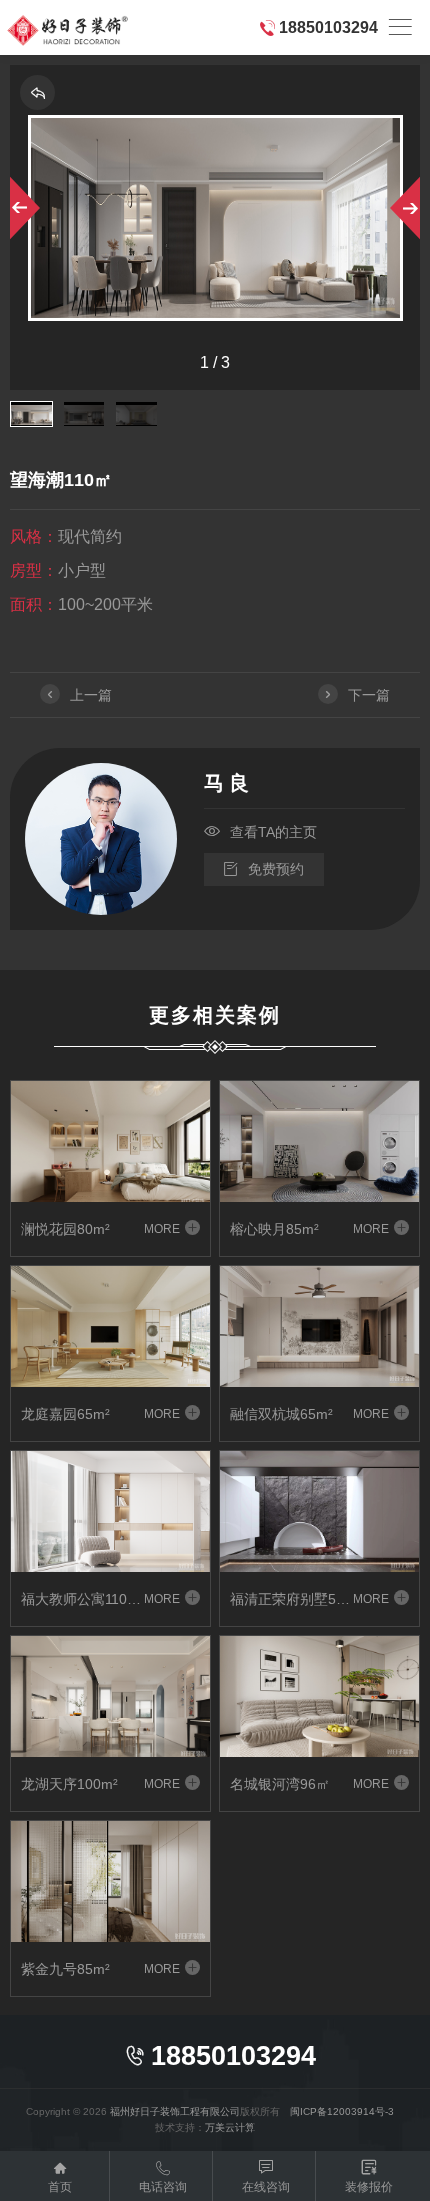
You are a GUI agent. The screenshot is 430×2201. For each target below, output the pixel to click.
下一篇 (355, 695)
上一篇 (77, 695)
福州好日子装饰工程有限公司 (175, 2111)
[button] (22, 208)
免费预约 (264, 869)
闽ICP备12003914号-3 (342, 2111)
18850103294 (328, 27)
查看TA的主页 (260, 831)
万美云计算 (230, 2127)
